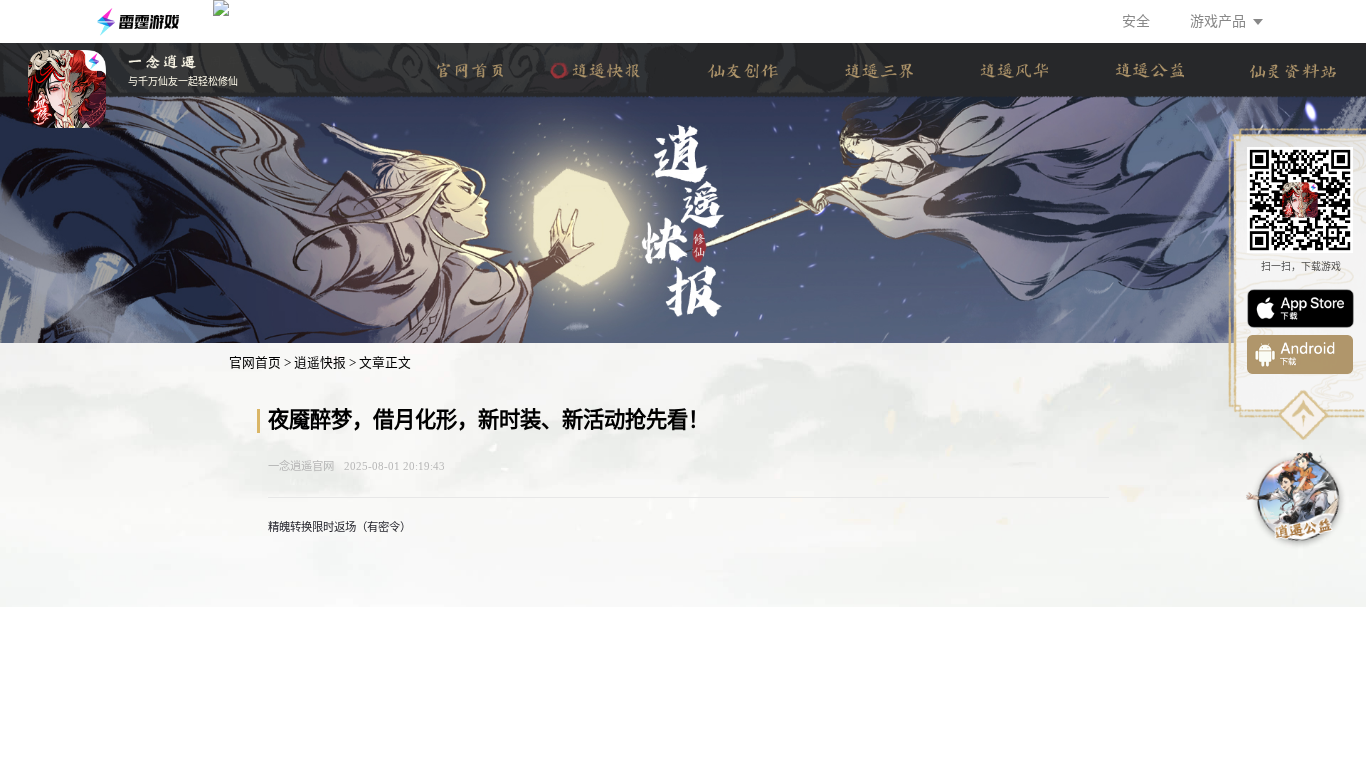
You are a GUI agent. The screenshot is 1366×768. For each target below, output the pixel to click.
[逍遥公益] (1149, 70)
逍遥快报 (320, 363)
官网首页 (255, 363)
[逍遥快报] (606, 70)
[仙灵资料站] (1293, 70)
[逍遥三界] (878, 70)
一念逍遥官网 (301, 466)
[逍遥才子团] (742, 70)
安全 (1136, 21)
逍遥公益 (1297, 498)
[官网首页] (470, 70)
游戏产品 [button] (1218, 21)
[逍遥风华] (1014, 70)
